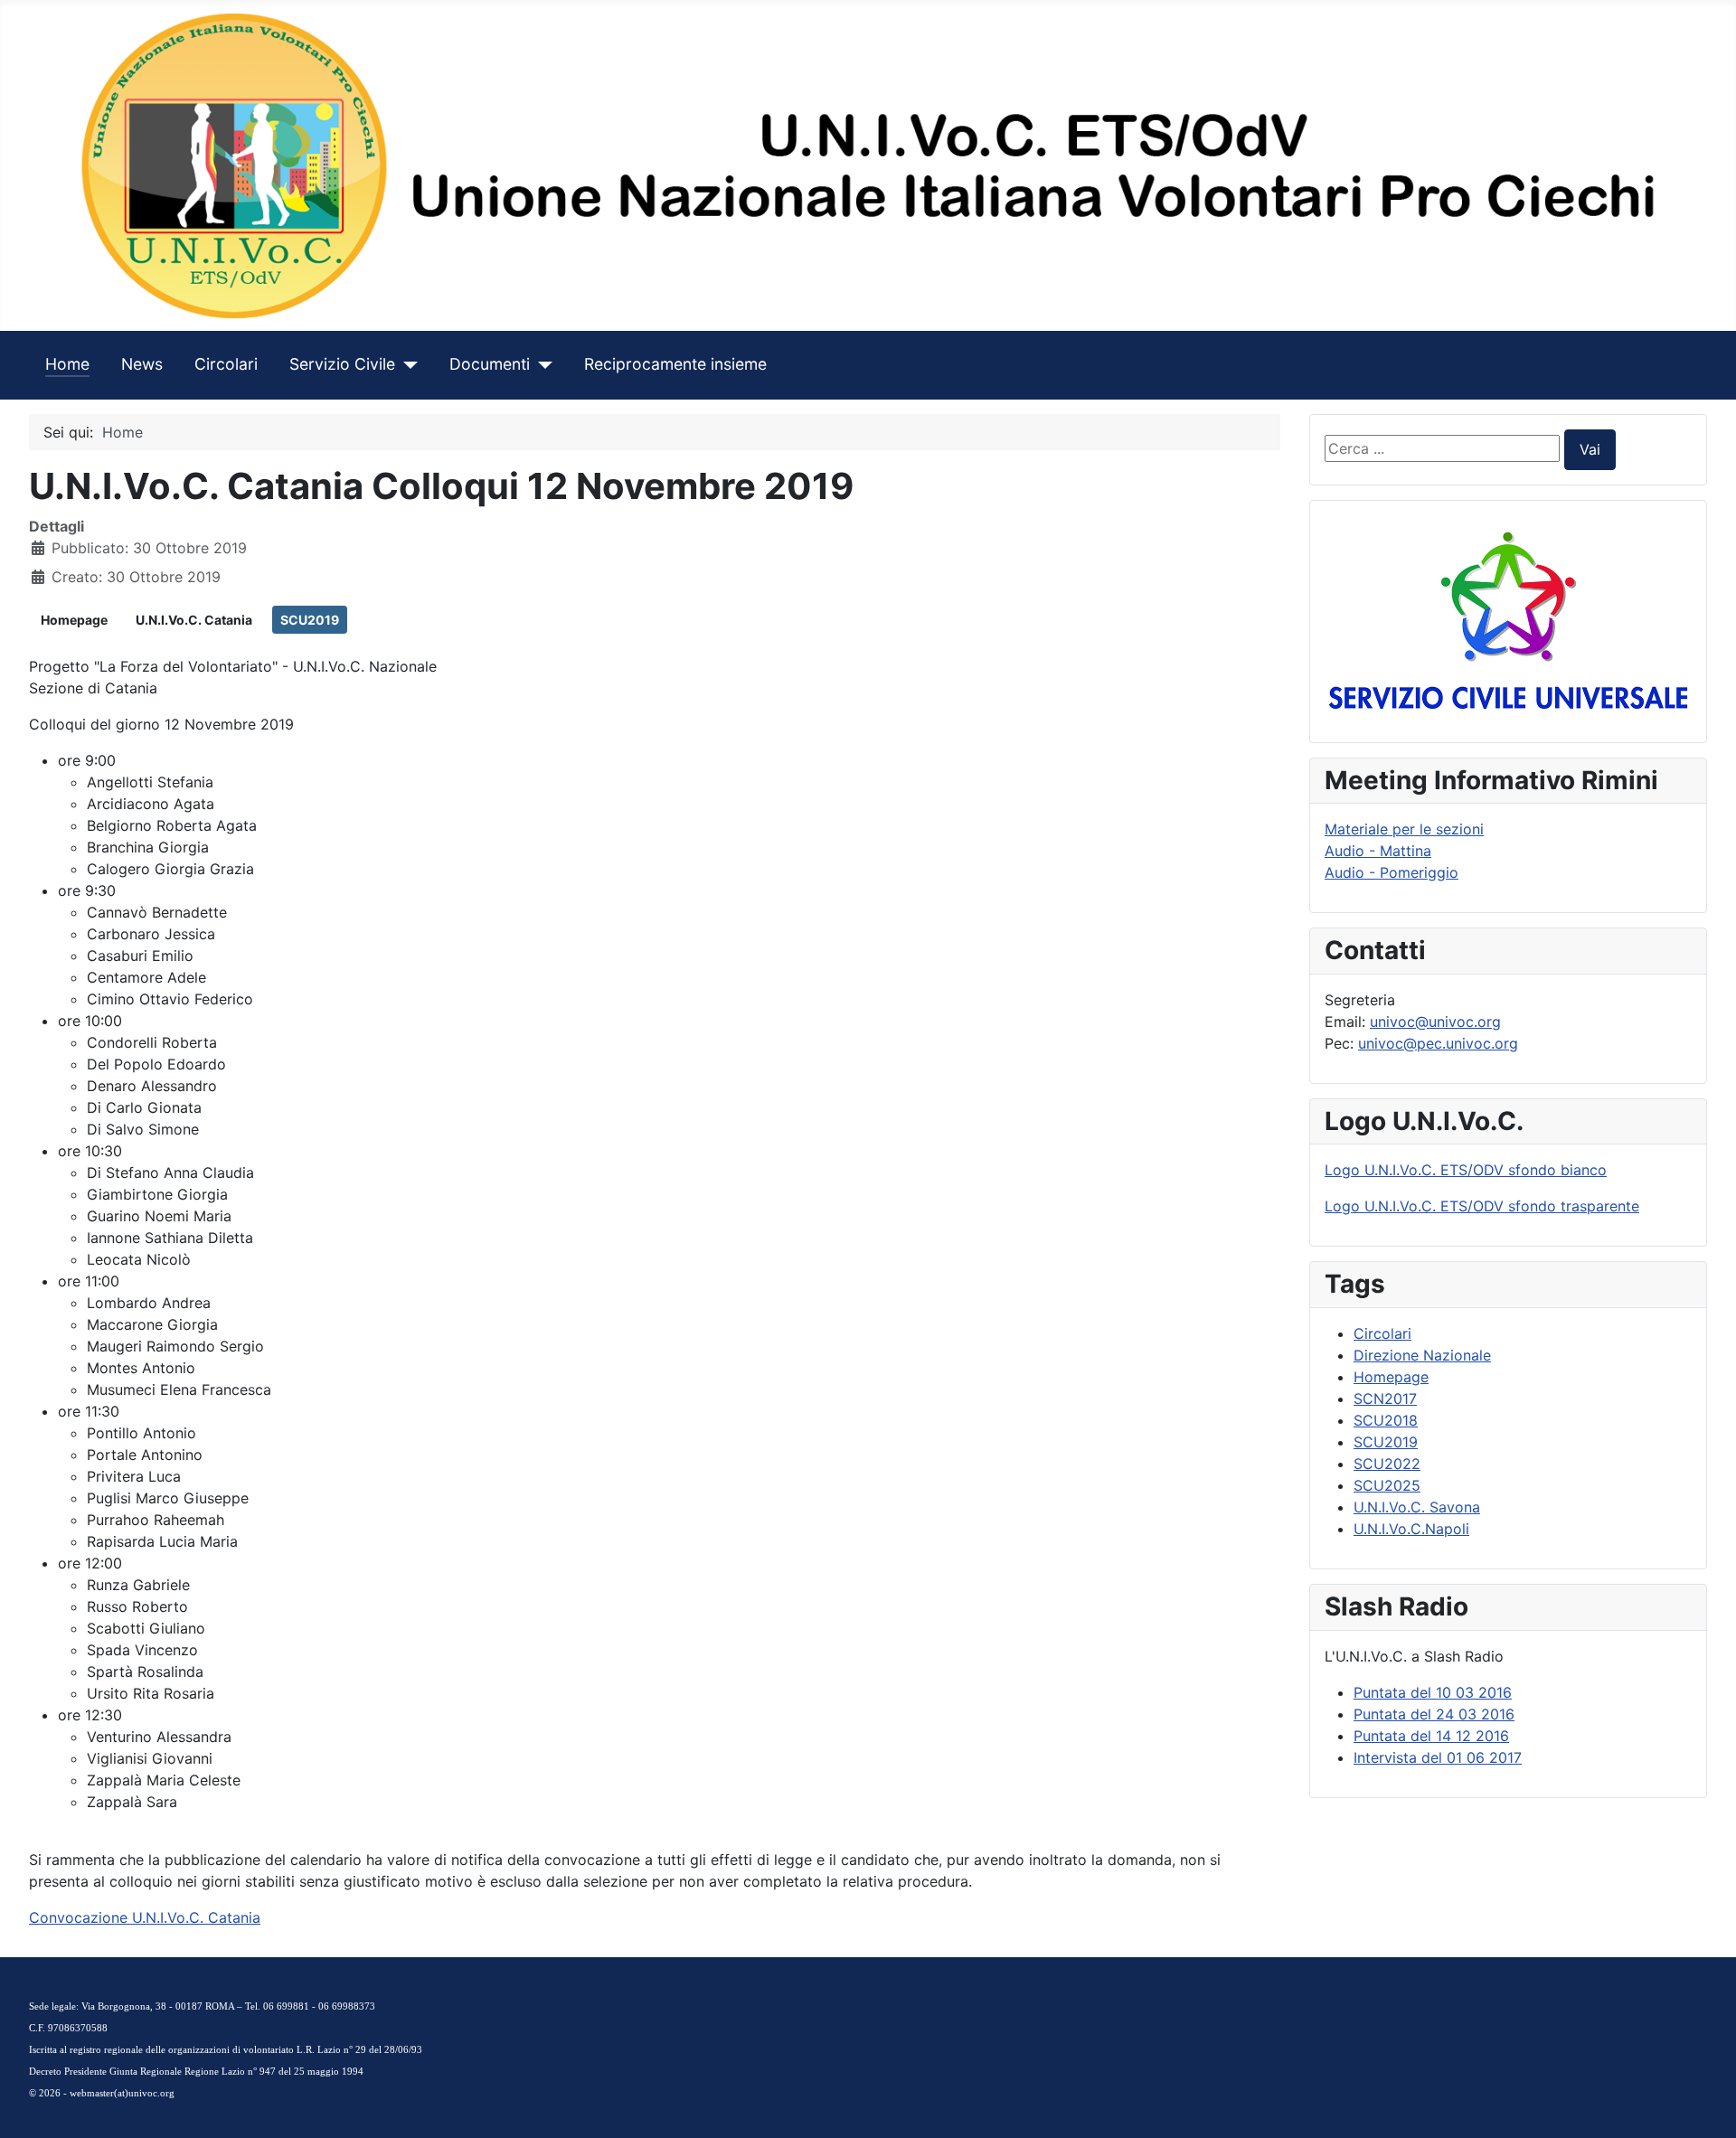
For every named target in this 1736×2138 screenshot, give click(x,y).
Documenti (490, 364)
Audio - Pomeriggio (1392, 872)
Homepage (74, 620)
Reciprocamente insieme (675, 364)
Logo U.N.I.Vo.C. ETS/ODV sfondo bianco (1466, 1170)
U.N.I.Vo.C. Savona (1417, 1507)
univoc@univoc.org (1435, 1022)
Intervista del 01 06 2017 (1438, 1757)
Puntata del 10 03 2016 (1433, 1692)
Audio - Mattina (1378, 851)
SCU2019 (310, 620)
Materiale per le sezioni (1404, 829)
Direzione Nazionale (1422, 1355)
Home (67, 364)
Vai (1590, 449)
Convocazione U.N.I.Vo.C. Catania (145, 1917)
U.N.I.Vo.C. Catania (194, 620)
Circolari (226, 364)
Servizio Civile (342, 364)
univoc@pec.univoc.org (1438, 1043)
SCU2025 (1387, 1485)
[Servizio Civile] (406, 364)
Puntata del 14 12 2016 (1431, 1736)
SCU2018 (1386, 1420)
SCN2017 (1385, 1399)
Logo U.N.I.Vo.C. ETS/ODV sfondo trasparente (1482, 1206)
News (142, 364)
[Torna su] (1704, 2105)
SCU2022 (1387, 1464)
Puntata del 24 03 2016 (1434, 1714)
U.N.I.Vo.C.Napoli (1411, 1529)
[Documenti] (541, 364)
